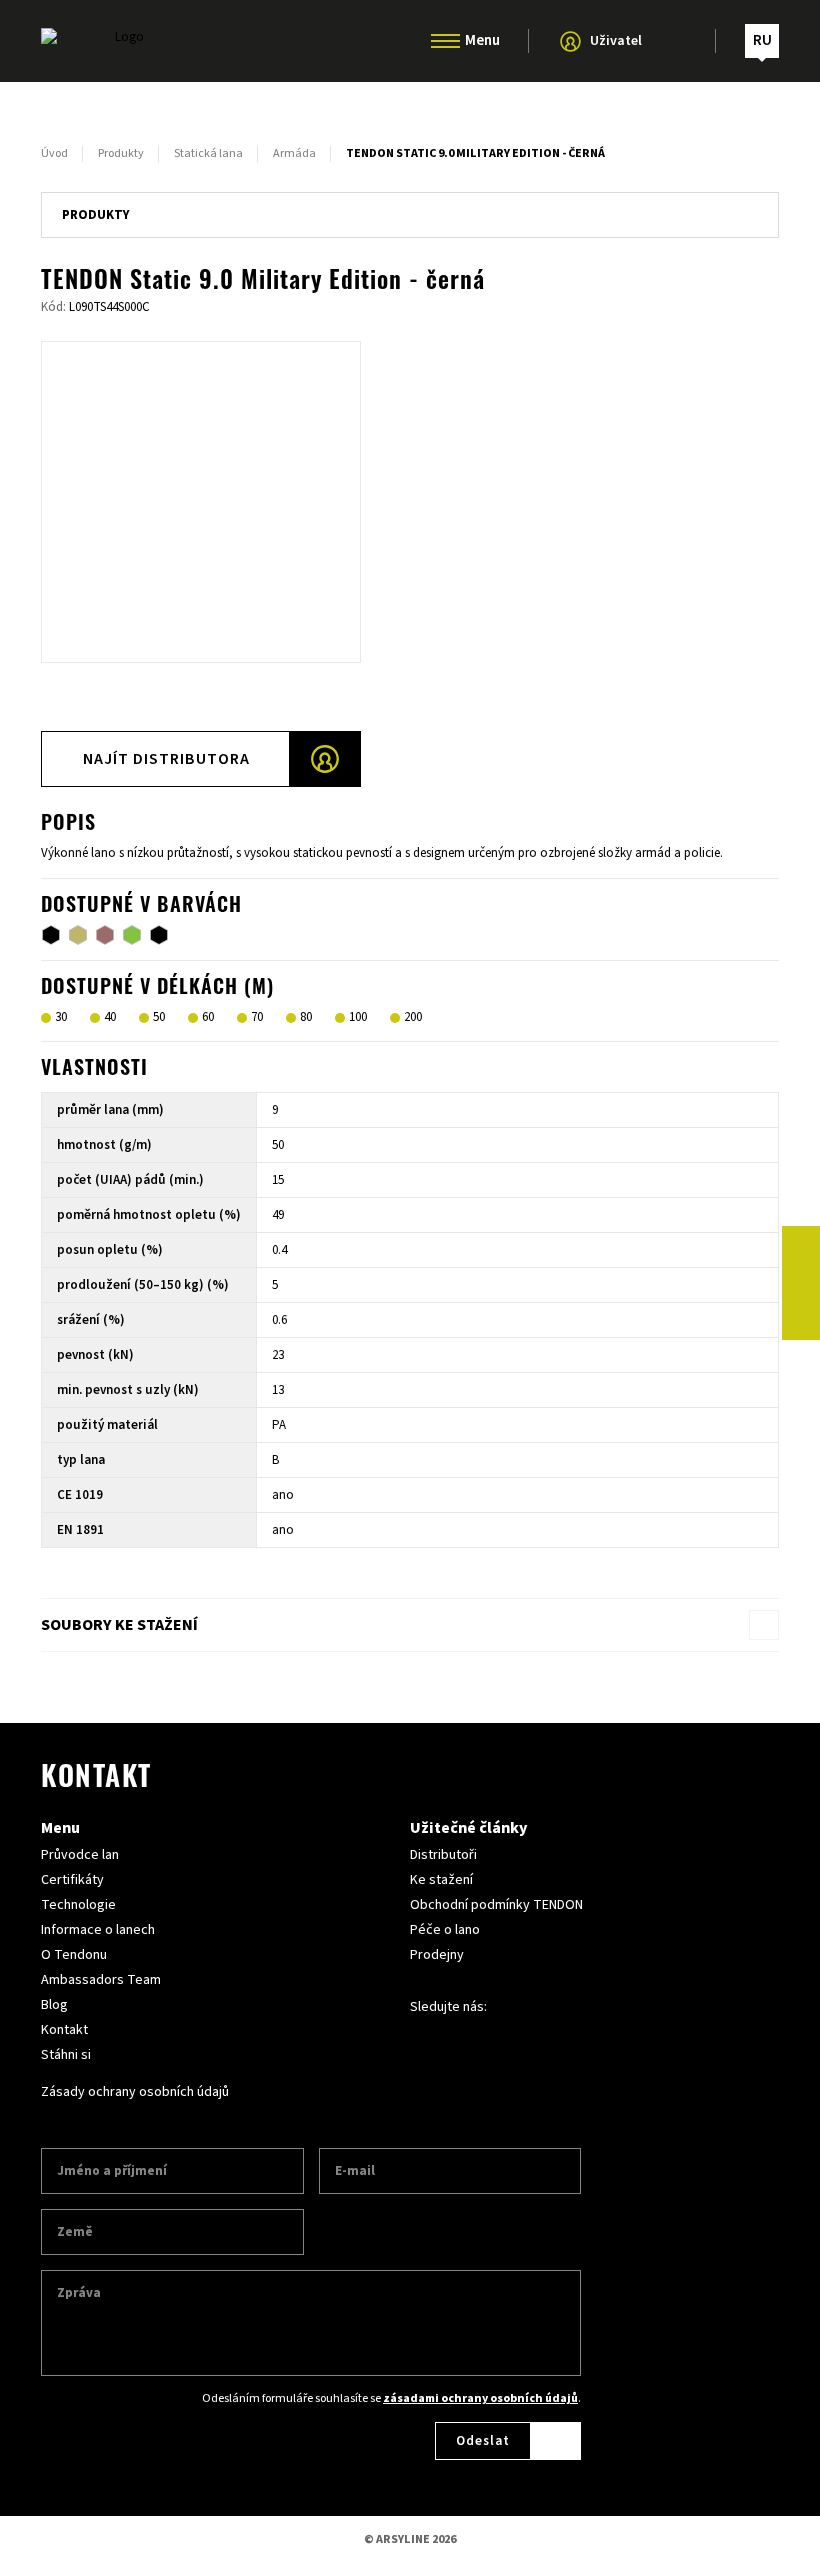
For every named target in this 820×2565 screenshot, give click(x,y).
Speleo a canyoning (410, 187)
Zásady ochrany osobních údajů (135, 2092)
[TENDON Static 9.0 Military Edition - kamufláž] (105, 935)
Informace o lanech (98, 1930)
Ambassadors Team (101, 1980)
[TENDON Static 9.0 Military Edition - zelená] (132, 935)
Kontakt (64, 2030)
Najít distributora (166, 759)
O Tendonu (74, 1955)
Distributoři (443, 1855)
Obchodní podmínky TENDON (496, 1905)
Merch (410, 271)
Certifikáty (72, 1880)
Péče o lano (445, 1930)
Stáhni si (66, 2055)
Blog (54, 2005)
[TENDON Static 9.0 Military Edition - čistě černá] (159, 935)
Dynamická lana (410, 103)
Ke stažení (441, 1880)
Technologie (78, 1905)
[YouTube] (801, 1321)
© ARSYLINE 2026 (410, 2539)
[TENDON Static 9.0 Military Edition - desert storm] (78, 935)
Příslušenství (410, 229)
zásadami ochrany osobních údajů (480, 2398)
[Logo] (121, 41)
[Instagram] (801, 1283)
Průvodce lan (80, 1855)
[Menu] (445, 41)
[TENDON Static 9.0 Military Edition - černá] (51, 935)
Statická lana (410, 145)
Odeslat (483, 2441)
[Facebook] (801, 1245)
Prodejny (437, 1955)
